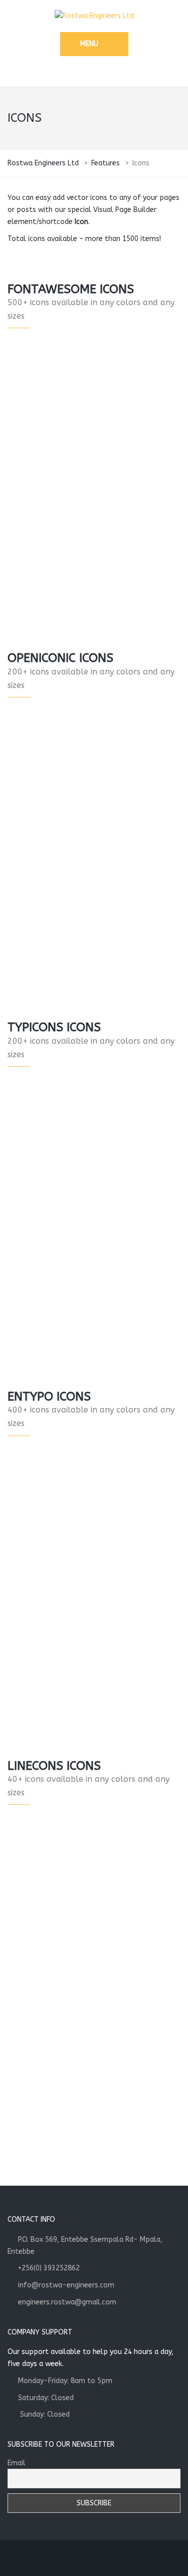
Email (17, 2463)
